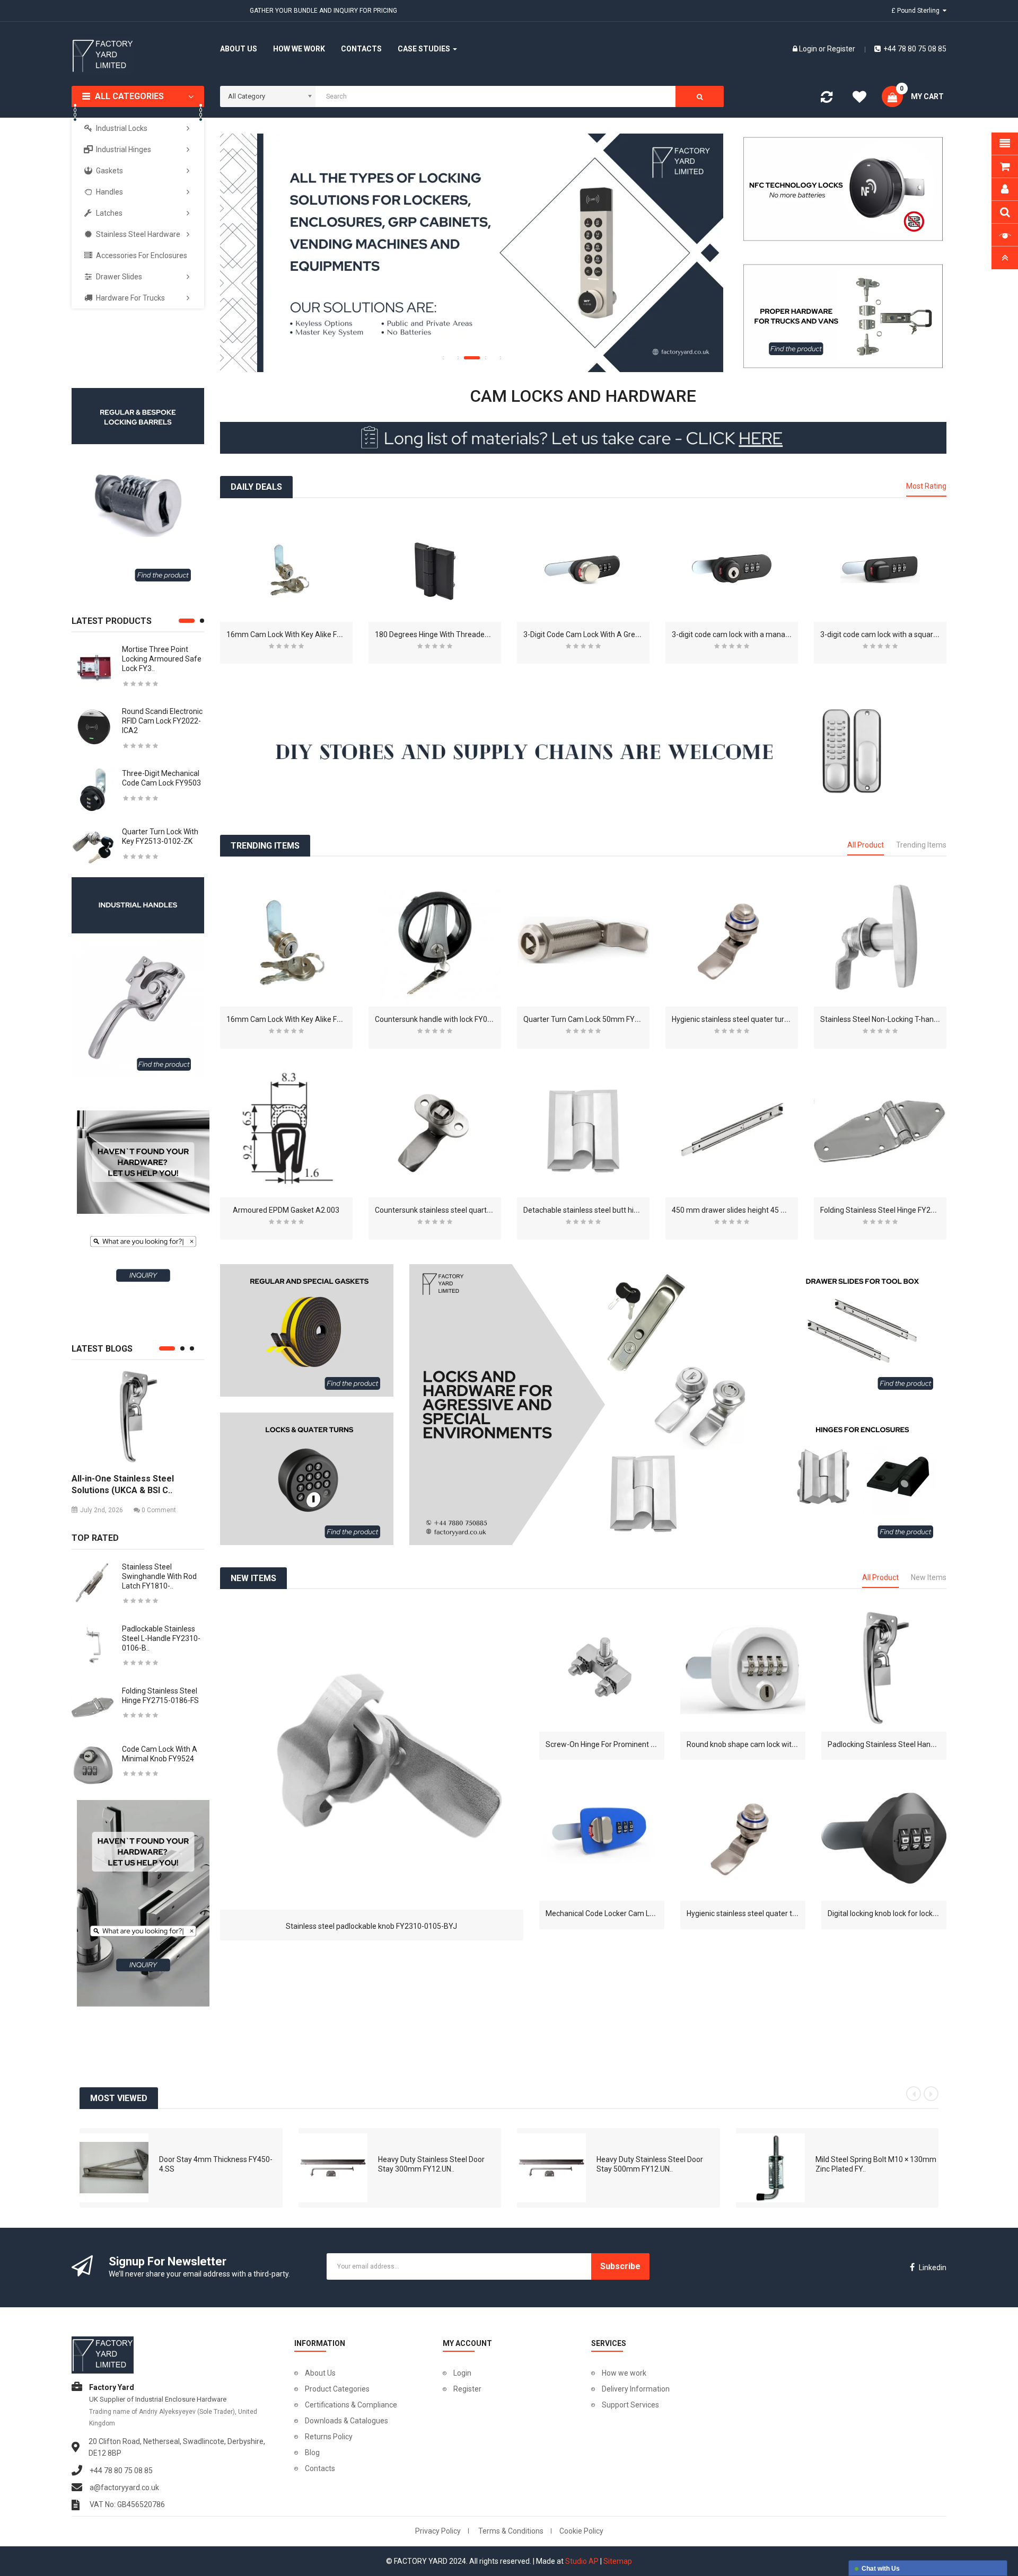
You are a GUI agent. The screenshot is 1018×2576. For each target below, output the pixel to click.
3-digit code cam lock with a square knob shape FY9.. (908, 634)
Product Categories (337, 2389)
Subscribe (620, 2266)
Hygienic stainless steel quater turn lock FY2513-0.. (756, 1019)
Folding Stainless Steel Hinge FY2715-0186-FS (897, 1210)
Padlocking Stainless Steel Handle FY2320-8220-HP (914, 1744)
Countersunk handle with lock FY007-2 (439, 1019)
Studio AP (582, 2561)
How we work (624, 2373)
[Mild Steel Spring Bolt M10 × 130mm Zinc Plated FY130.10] (770, 2167)
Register (841, 49)
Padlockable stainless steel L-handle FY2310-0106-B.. (161, 1638)
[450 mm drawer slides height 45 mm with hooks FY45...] (732, 1131)
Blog (312, 2453)
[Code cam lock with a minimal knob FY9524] (93, 1765)
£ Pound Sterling (917, 11)
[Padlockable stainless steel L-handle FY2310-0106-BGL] (93, 1644)
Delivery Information (636, 2389)
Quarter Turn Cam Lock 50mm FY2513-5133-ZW (604, 1019)
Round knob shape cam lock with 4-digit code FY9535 (775, 1744)
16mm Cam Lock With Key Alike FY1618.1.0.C (301, 634)
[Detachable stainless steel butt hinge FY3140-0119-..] (583, 1131)
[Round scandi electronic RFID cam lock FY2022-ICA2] (93, 727)
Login (809, 49)
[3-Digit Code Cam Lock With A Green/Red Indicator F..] (583, 569)
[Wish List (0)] (859, 99)
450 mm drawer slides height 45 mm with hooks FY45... (763, 1210)
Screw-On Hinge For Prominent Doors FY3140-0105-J (635, 1744)
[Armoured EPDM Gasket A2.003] (286, 1131)
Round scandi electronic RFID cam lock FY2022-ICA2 (162, 721)
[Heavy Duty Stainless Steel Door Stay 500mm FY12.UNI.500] (551, 2167)
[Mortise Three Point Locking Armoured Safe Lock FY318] (93, 665)
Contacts (320, 2468)
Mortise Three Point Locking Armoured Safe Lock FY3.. (162, 659)
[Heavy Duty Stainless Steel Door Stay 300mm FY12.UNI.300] (333, 2167)
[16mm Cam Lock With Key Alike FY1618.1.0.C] (286, 569)
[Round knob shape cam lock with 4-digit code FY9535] (743, 1669)
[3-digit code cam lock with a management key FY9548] (732, 569)
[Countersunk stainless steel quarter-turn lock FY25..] (435, 1131)
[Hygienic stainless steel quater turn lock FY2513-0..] (732, 940)
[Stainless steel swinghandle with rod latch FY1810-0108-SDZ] (93, 1582)
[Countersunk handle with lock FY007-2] (435, 940)
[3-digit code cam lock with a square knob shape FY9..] (880, 569)
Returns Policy (329, 2437)
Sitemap (618, 2561)
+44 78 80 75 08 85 (915, 49)
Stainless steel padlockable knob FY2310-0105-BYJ (371, 1926)
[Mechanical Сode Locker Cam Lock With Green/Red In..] (602, 1838)
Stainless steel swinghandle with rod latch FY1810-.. (159, 1576)
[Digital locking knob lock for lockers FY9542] (884, 1838)
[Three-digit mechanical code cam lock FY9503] (93, 789)
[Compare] (827, 99)
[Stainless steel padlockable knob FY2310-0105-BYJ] (372, 1758)
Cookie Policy (581, 2531)
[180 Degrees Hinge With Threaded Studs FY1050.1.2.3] (435, 569)
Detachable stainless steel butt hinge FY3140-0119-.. (611, 1210)
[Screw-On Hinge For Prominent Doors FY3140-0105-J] (602, 1669)
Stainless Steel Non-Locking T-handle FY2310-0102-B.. (911, 1019)
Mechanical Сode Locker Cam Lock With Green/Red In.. (636, 1913)
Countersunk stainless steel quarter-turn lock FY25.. (461, 1210)
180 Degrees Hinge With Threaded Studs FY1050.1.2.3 (465, 634)
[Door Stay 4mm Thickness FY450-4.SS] (114, 2167)
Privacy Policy (438, 2531)
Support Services (630, 2405)
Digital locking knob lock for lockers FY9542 (899, 1913)
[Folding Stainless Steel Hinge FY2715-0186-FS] (93, 1706)
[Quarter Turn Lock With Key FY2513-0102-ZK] (93, 848)
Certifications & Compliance (351, 2405)
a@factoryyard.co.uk (124, 2487)
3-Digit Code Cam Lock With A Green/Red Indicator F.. (611, 634)
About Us (320, 2373)
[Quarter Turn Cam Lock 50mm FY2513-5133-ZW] (583, 940)
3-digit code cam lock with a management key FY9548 (762, 634)
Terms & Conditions (511, 2531)
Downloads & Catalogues (346, 2421)
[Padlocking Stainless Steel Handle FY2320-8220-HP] (884, 1669)
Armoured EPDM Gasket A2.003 (286, 1210)
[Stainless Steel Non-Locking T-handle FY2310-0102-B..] (880, 940)
